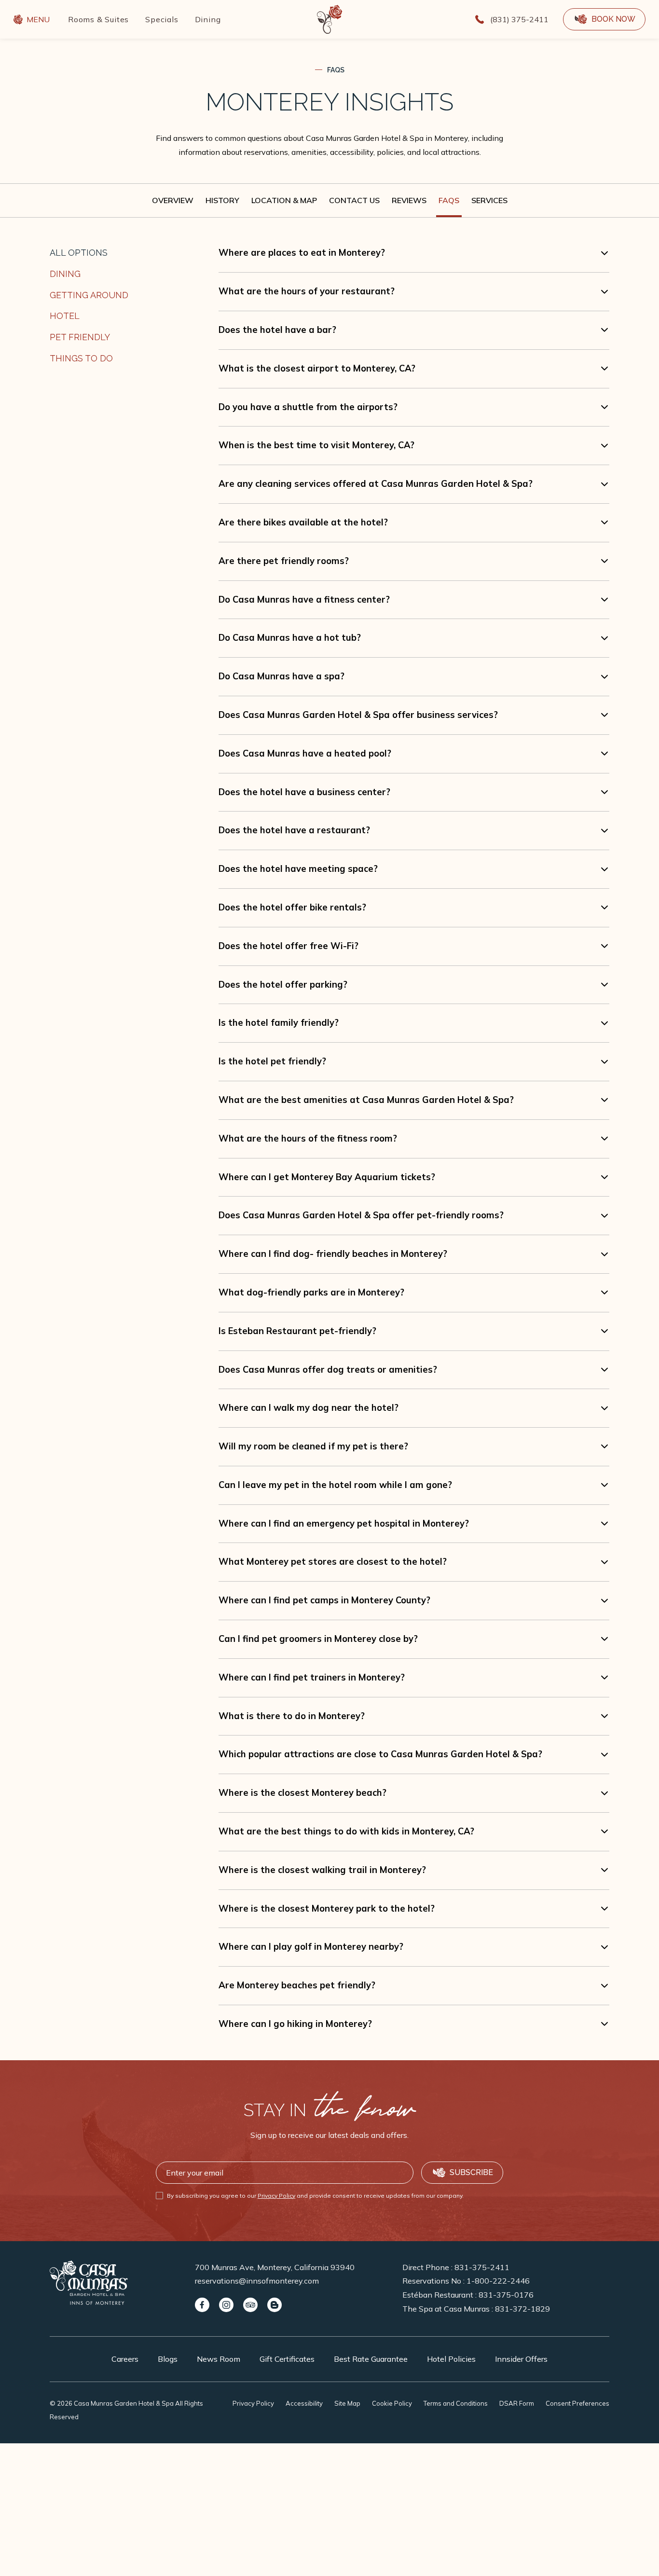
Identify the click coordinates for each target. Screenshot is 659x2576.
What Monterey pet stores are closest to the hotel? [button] (333, 1562)
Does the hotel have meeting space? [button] (298, 869)
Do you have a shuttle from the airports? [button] (308, 407)
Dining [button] (65, 274)
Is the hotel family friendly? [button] (279, 1023)
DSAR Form (517, 2403)
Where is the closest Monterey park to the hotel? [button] (327, 1908)
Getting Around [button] (89, 295)
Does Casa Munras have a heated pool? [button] (305, 753)
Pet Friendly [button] (80, 337)
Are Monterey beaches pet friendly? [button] (297, 1985)
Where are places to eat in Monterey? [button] (302, 253)
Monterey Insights (329, 102)
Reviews (409, 200)
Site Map (347, 2403)
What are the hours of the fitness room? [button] (308, 1138)
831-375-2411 (482, 2267)
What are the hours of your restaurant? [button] (307, 291)
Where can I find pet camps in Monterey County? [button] (324, 1600)
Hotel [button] (65, 316)
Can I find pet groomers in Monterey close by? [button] (318, 1639)
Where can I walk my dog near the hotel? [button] (309, 1408)
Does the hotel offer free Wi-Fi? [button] (288, 946)
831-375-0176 (506, 2295)
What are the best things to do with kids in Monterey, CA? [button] (346, 1831)
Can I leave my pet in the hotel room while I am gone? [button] (335, 1485)
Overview (173, 200)
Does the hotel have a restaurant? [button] (294, 830)
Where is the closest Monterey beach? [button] (302, 1793)
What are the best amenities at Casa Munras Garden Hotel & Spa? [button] (366, 1100)
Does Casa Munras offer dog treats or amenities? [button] (328, 1370)
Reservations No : (466, 2281)
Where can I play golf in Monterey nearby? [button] (311, 1947)
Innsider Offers (521, 2359)
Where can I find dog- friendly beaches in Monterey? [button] (333, 1254)
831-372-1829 (522, 2309)
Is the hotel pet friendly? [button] (272, 1061)
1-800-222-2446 (498, 2281)
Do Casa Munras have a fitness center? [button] (304, 599)
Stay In (329, 2110)
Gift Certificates (287, 2359)
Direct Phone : (456, 2267)
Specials (162, 19)
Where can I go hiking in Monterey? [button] (295, 2024)
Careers (125, 2359)
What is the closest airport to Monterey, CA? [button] (317, 368)
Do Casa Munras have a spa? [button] (281, 676)
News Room (219, 2359)
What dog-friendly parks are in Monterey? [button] (311, 1292)
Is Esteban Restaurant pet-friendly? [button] (297, 1331)
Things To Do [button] (81, 358)
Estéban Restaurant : (468, 2295)
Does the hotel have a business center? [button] (304, 792)
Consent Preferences (577, 2403)
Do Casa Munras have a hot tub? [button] (290, 638)
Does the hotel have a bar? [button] (277, 330)
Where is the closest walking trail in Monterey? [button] (322, 1870)
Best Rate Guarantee (371, 2359)
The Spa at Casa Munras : (476, 2309)
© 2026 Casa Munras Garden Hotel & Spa (126, 2410)
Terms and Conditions (456, 2403)
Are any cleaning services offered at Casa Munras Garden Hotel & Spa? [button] (376, 484)
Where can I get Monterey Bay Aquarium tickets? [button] (327, 1177)
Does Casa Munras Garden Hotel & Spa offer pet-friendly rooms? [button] (361, 1215)
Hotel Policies (451, 2359)
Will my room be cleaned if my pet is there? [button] (313, 1446)
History (222, 200)
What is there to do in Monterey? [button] (292, 1716)
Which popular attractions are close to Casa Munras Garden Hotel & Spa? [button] (380, 1754)
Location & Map (284, 200)
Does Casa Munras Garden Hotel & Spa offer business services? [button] (358, 715)
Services (489, 200)
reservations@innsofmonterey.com (257, 2281)
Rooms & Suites (98, 19)
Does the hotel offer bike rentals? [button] (292, 907)
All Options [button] (79, 253)
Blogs (168, 2359)
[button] (604, 19)
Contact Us (354, 200)
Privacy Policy (276, 2196)
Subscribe (471, 2172)
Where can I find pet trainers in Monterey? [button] (312, 1677)
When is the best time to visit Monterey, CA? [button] (316, 445)
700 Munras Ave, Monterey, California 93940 (275, 2267)
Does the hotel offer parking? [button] (283, 985)
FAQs (336, 70)
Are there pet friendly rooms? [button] (284, 561)
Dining (208, 19)
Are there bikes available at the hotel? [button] (303, 522)
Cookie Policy (392, 2403)
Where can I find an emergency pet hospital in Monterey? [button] (344, 1523)
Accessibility (304, 2403)
